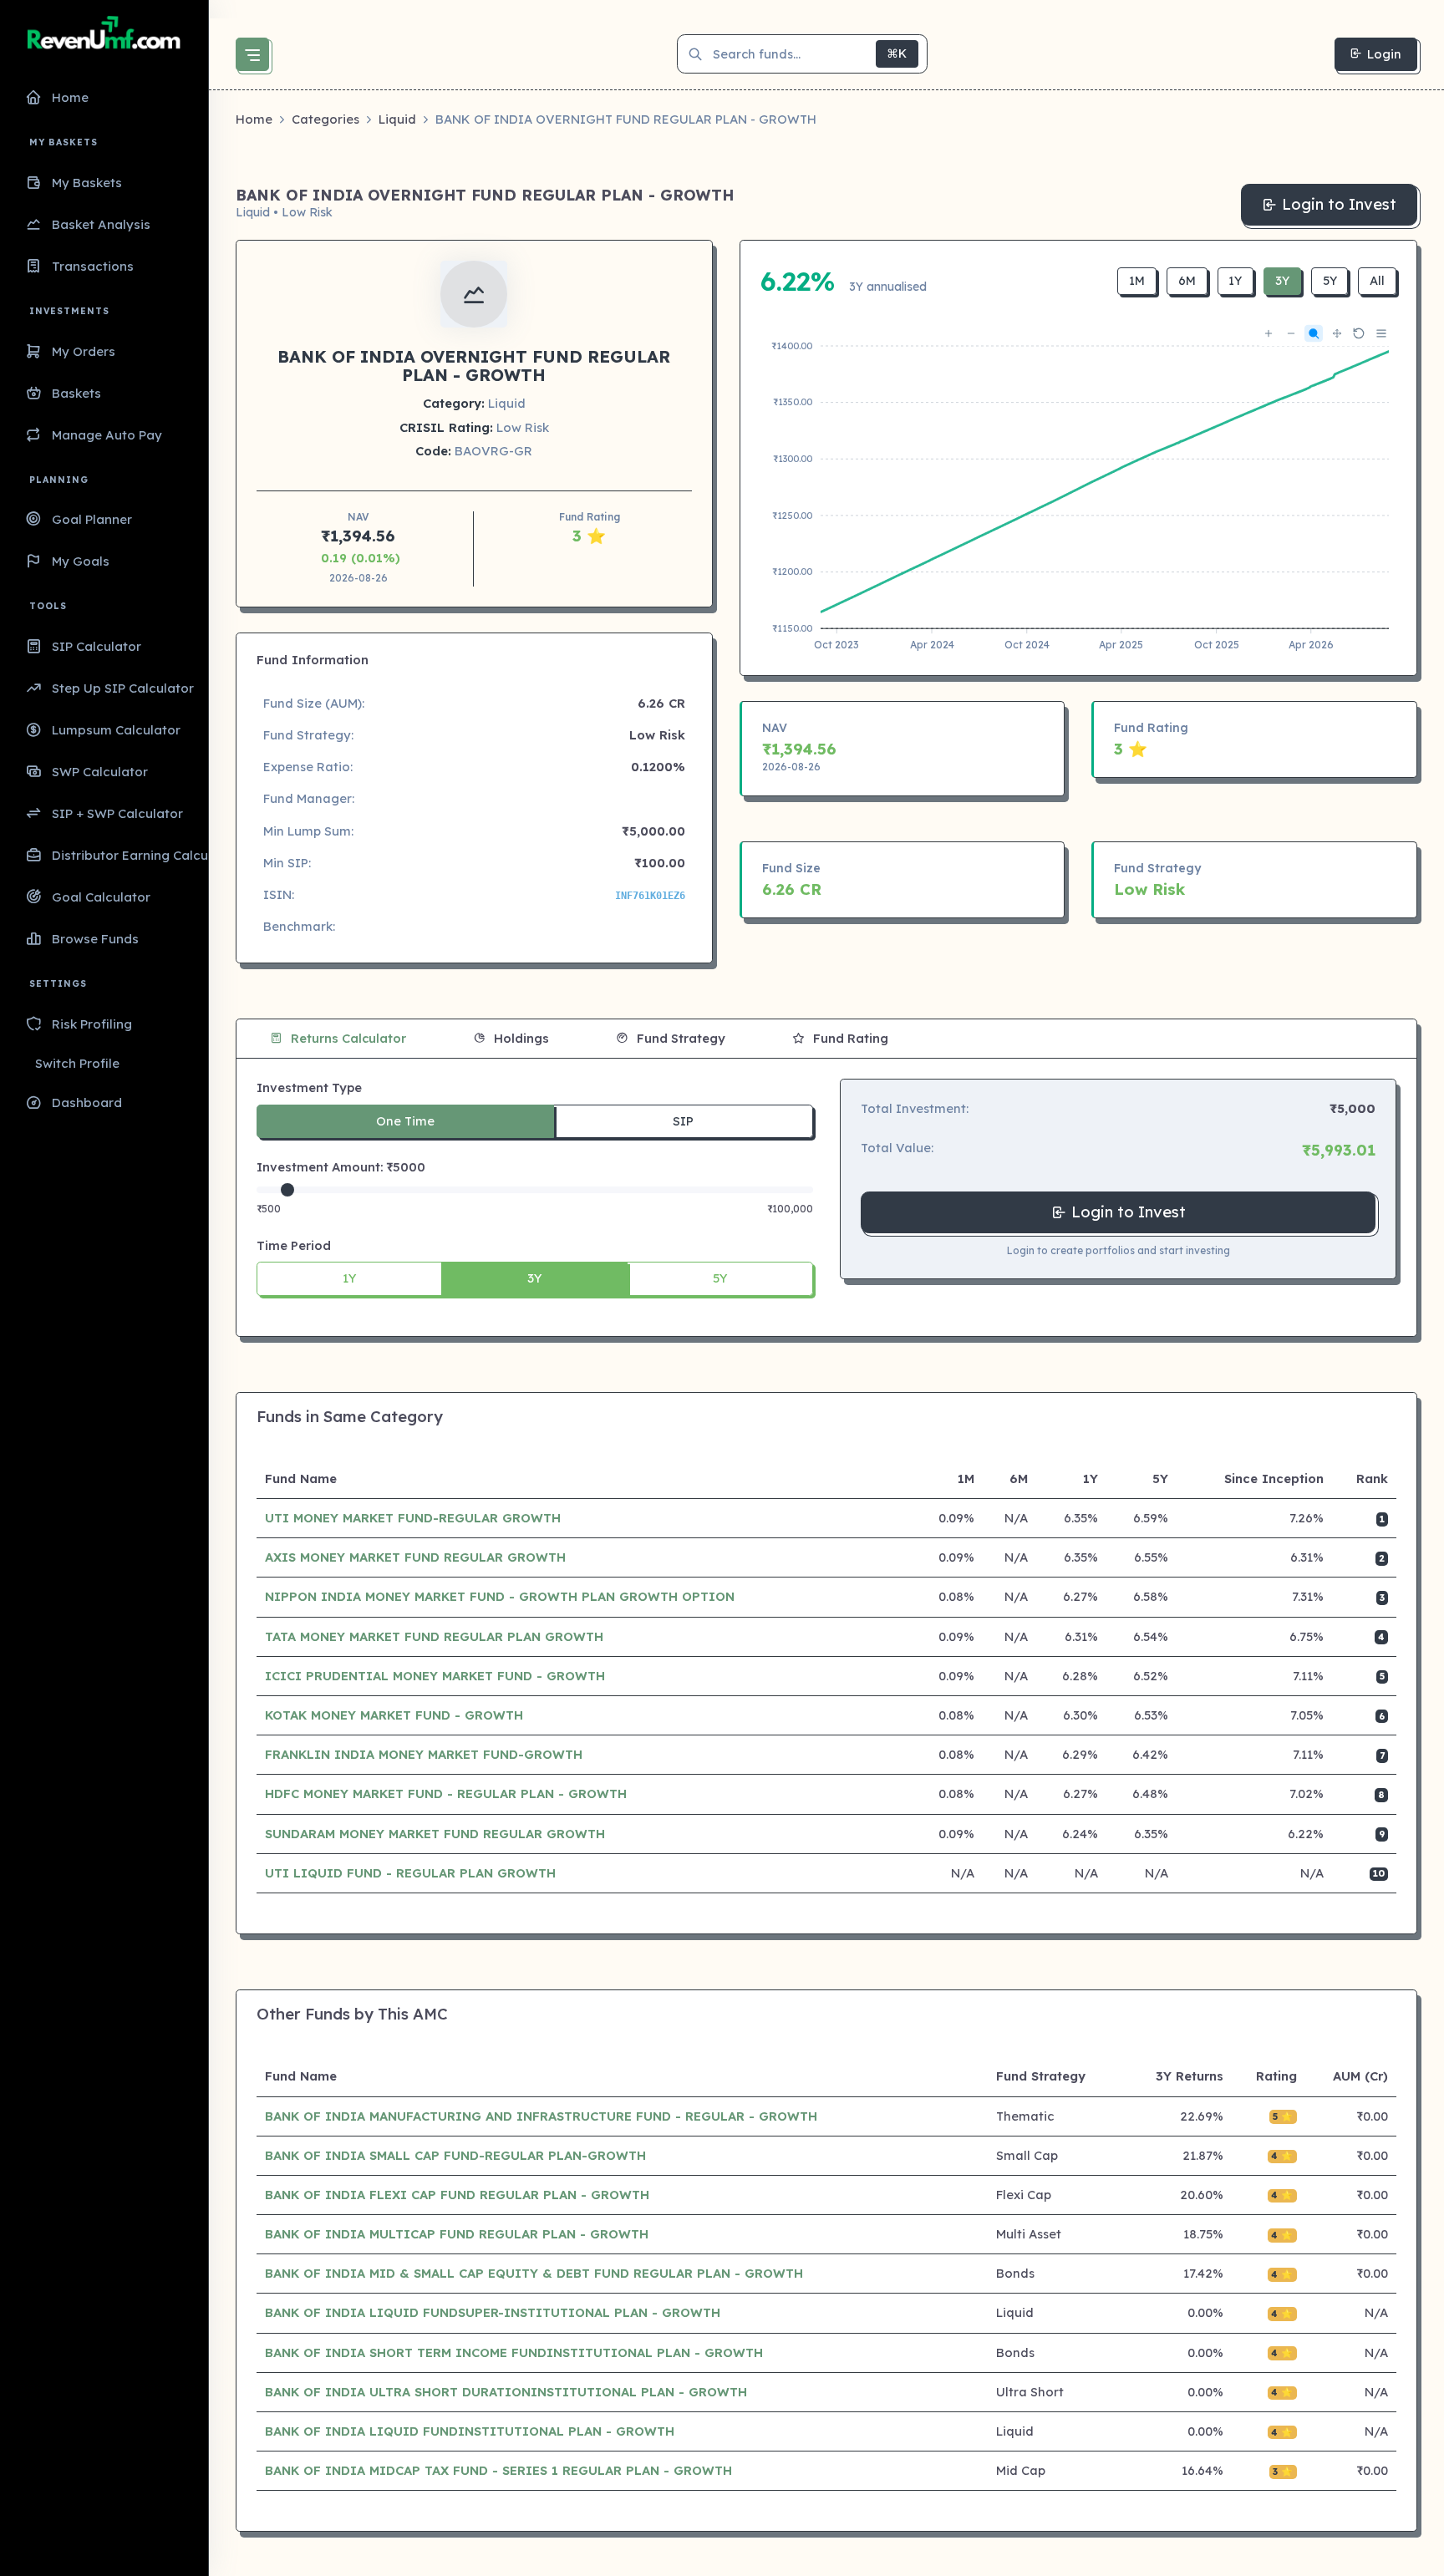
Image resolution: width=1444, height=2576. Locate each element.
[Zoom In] (1268, 334)
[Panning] (1336, 334)
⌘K (897, 53)
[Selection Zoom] (1313, 333)
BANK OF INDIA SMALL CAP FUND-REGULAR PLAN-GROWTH (455, 2155)
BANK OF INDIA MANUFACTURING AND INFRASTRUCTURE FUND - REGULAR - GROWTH (541, 2116)
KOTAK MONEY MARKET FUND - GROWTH (394, 1715)
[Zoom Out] (1290, 334)
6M (1187, 281)
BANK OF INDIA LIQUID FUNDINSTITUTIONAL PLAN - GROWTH (470, 2431)
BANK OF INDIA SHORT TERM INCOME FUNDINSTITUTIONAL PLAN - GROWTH (514, 2352)
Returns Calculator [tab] (347, 1038)
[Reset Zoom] (1358, 333)
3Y (1282, 281)
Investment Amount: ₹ (341, 1167)
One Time (405, 1121)
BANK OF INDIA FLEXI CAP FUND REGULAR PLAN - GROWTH (457, 2195)
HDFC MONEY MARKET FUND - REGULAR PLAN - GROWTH (446, 1794)
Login (1384, 54)
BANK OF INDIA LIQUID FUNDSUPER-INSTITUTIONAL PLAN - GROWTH (493, 2312)
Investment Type (309, 1087)
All (1377, 281)
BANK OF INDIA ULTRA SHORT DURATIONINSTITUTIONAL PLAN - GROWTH (506, 2392)
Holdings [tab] (520, 1038)
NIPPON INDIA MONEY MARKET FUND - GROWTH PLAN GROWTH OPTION (500, 1596)
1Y (1235, 281)
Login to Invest (1339, 204)
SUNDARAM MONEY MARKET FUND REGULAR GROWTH (435, 1834)
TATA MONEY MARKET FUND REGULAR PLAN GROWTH (434, 1636)
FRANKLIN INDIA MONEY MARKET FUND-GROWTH (424, 1754)
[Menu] (1380, 333)
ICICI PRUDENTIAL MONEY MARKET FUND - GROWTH (435, 1676)
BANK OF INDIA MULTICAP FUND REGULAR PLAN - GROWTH (457, 2234)
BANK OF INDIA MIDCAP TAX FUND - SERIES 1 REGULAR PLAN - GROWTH (498, 2470)
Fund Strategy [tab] (679, 1038)
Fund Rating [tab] (849, 1038)
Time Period (294, 1245)
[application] (1079, 488)
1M (1137, 281)
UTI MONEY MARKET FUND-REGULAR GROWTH (413, 1518)
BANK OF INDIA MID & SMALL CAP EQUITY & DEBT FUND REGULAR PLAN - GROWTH (534, 2273)
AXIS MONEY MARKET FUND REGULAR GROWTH (415, 1557)
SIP (683, 1121)
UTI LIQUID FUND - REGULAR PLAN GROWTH (410, 1873)
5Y (1330, 281)
